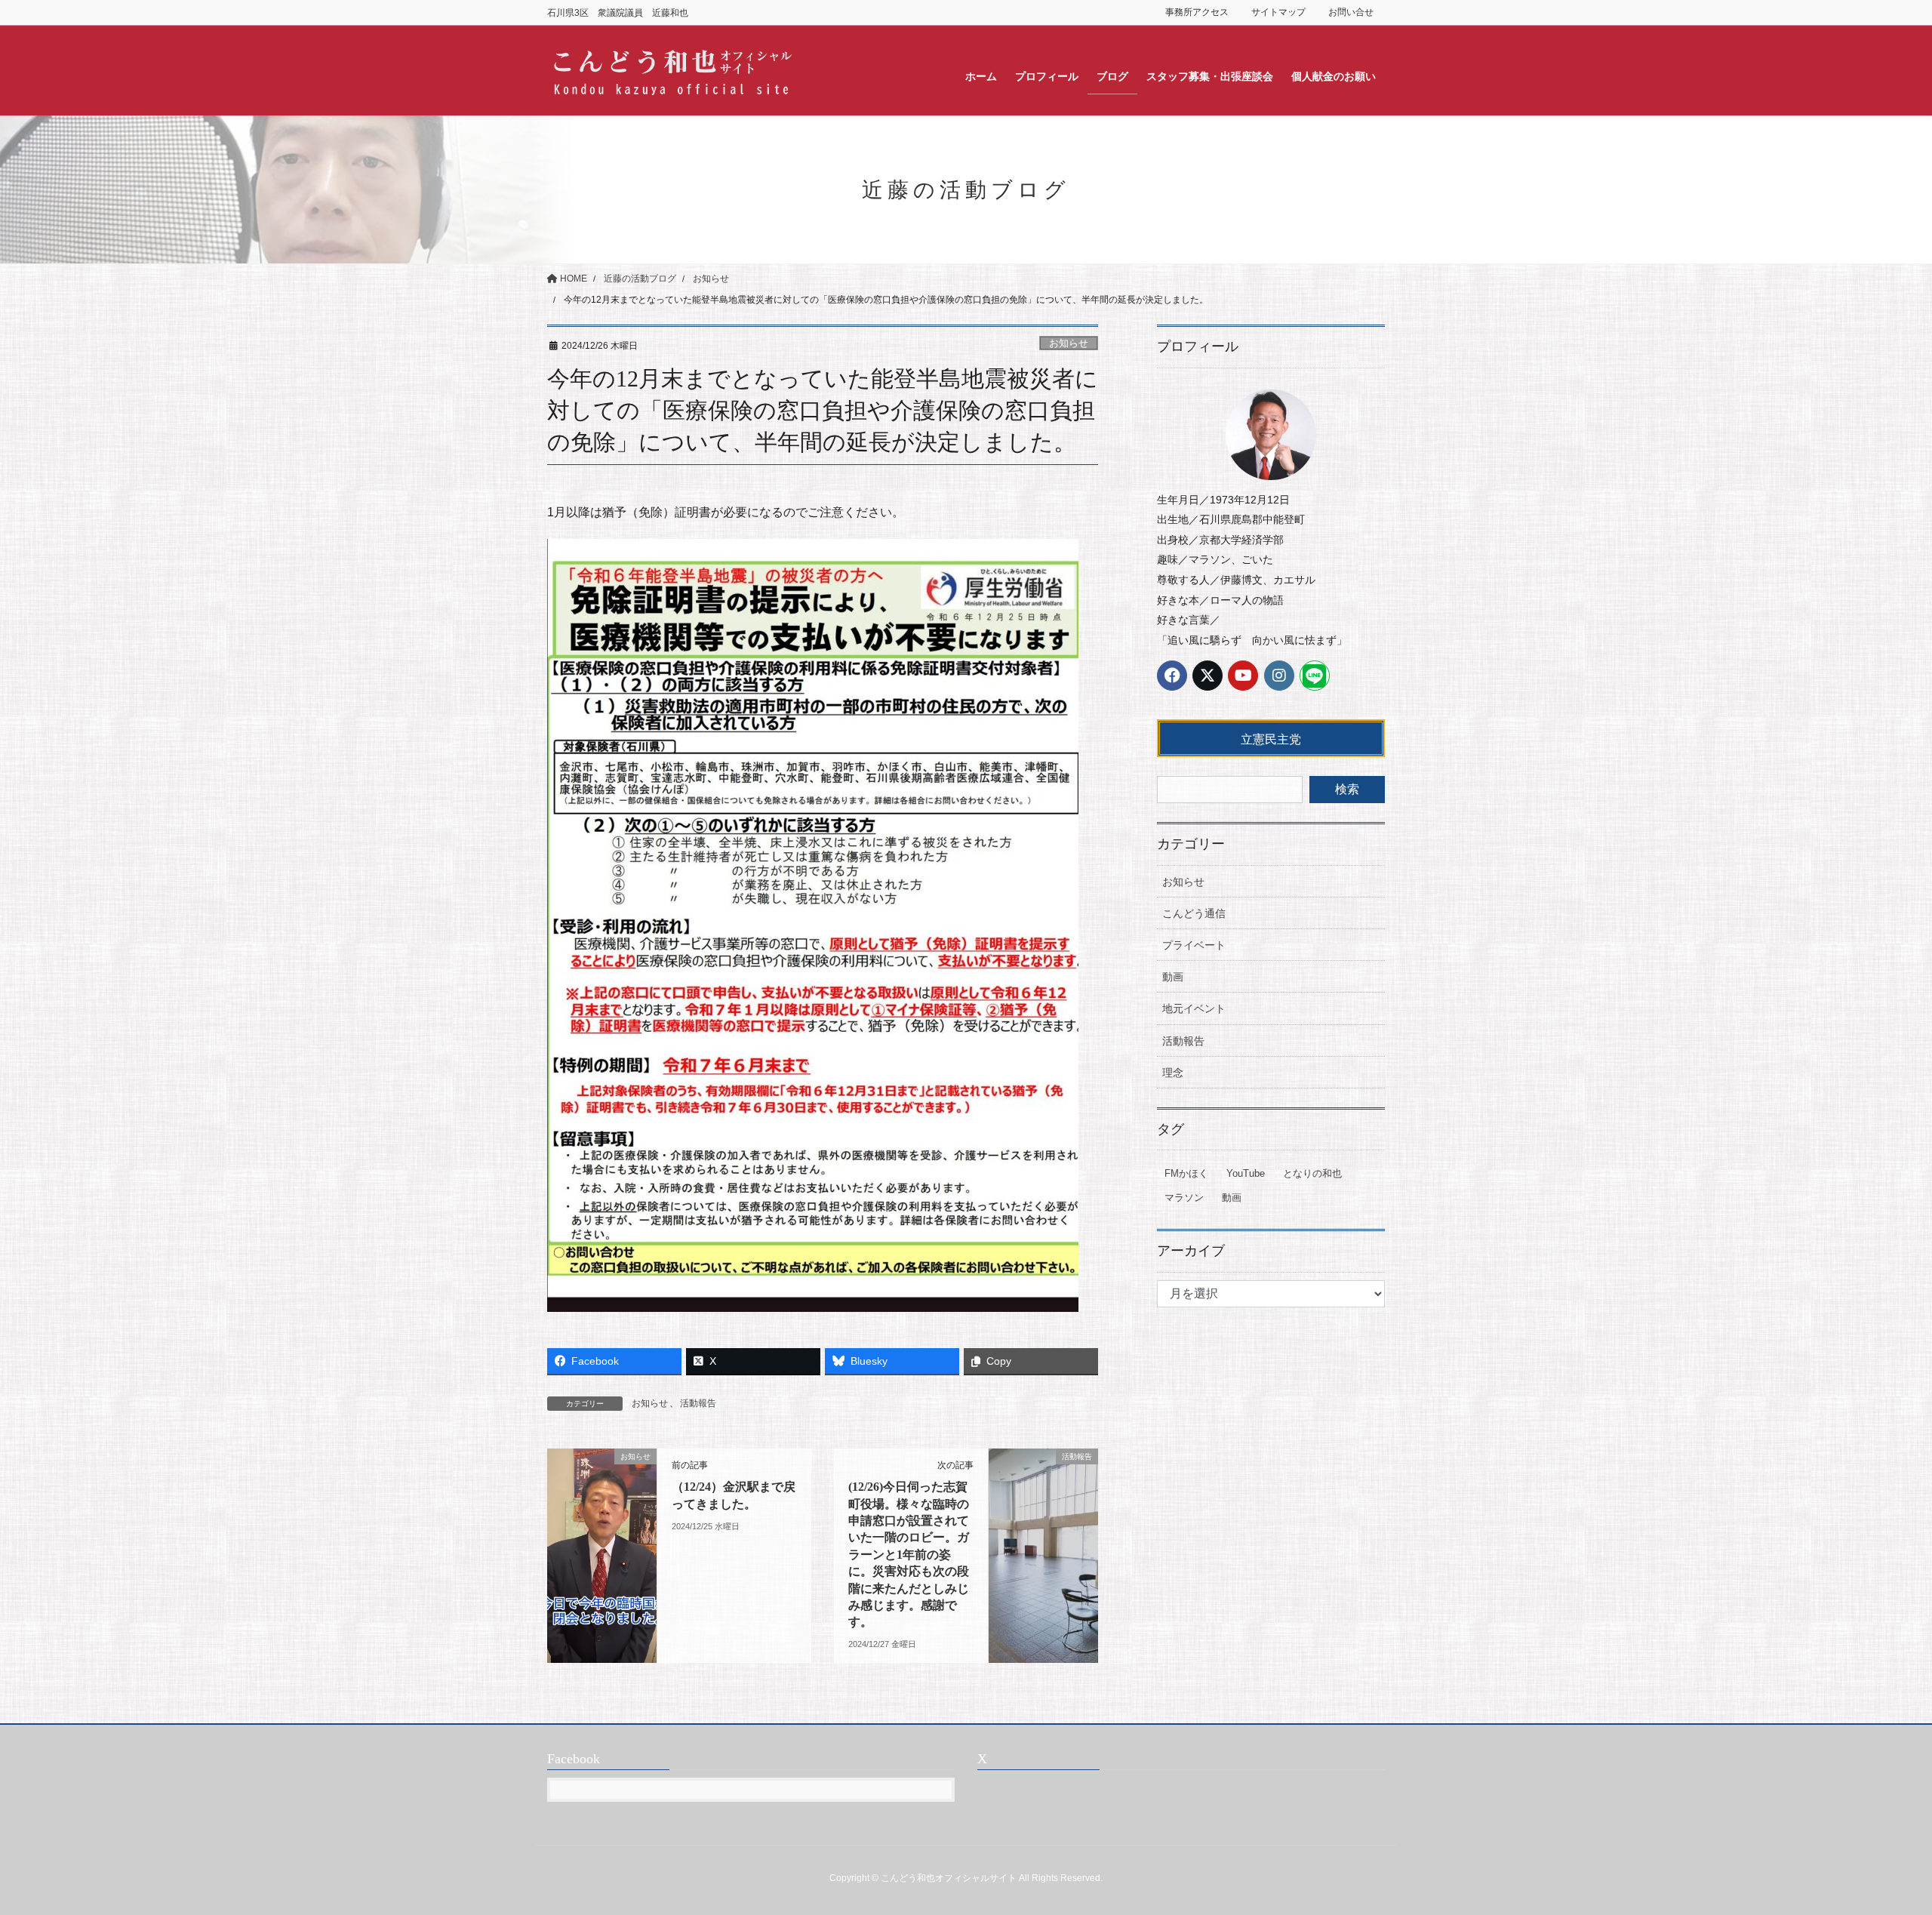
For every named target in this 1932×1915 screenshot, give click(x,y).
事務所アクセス (1197, 12)
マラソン (1184, 1198)
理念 (1173, 1073)
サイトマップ (1278, 12)
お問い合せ (1351, 12)
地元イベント (1194, 1008)
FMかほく (1186, 1173)
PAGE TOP (1876, 1844)
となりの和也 (1312, 1173)
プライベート (1194, 945)
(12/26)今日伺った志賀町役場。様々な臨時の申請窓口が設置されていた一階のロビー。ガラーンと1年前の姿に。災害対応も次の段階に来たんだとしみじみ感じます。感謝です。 (909, 1554)
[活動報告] (1043, 1505)
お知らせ (1069, 343)
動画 (1173, 977)
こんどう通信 (1194, 913)
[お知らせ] (602, 1505)
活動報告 (698, 1403)
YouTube (1246, 1173)
